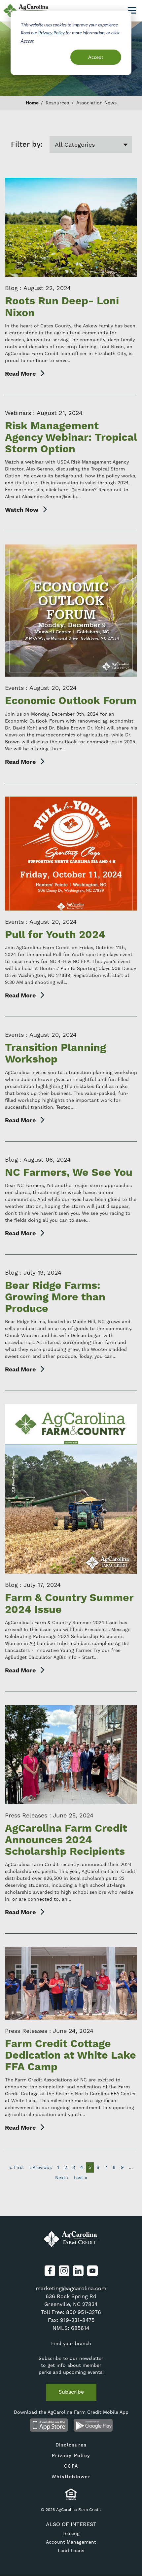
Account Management (71, 2542)
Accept (96, 57)
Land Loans (71, 2551)
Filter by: (27, 145)
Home (32, 103)
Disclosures (71, 2445)
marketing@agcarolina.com (71, 2288)
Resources (57, 103)
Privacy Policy (52, 33)
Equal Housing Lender (71, 2494)
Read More (20, 374)
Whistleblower (71, 2477)
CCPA (71, 2466)
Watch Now (22, 510)
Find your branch (71, 2343)
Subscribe (71, 2392)
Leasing (71, 2533)
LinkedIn (78, 2271)
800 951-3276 (84, 2312)
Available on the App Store (49, 2425)
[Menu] (132, 10)
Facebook (50, 2271)
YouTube (92, 2271)
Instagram (64, 2271)
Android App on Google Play (93, 2425)
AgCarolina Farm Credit (71, 2239)
